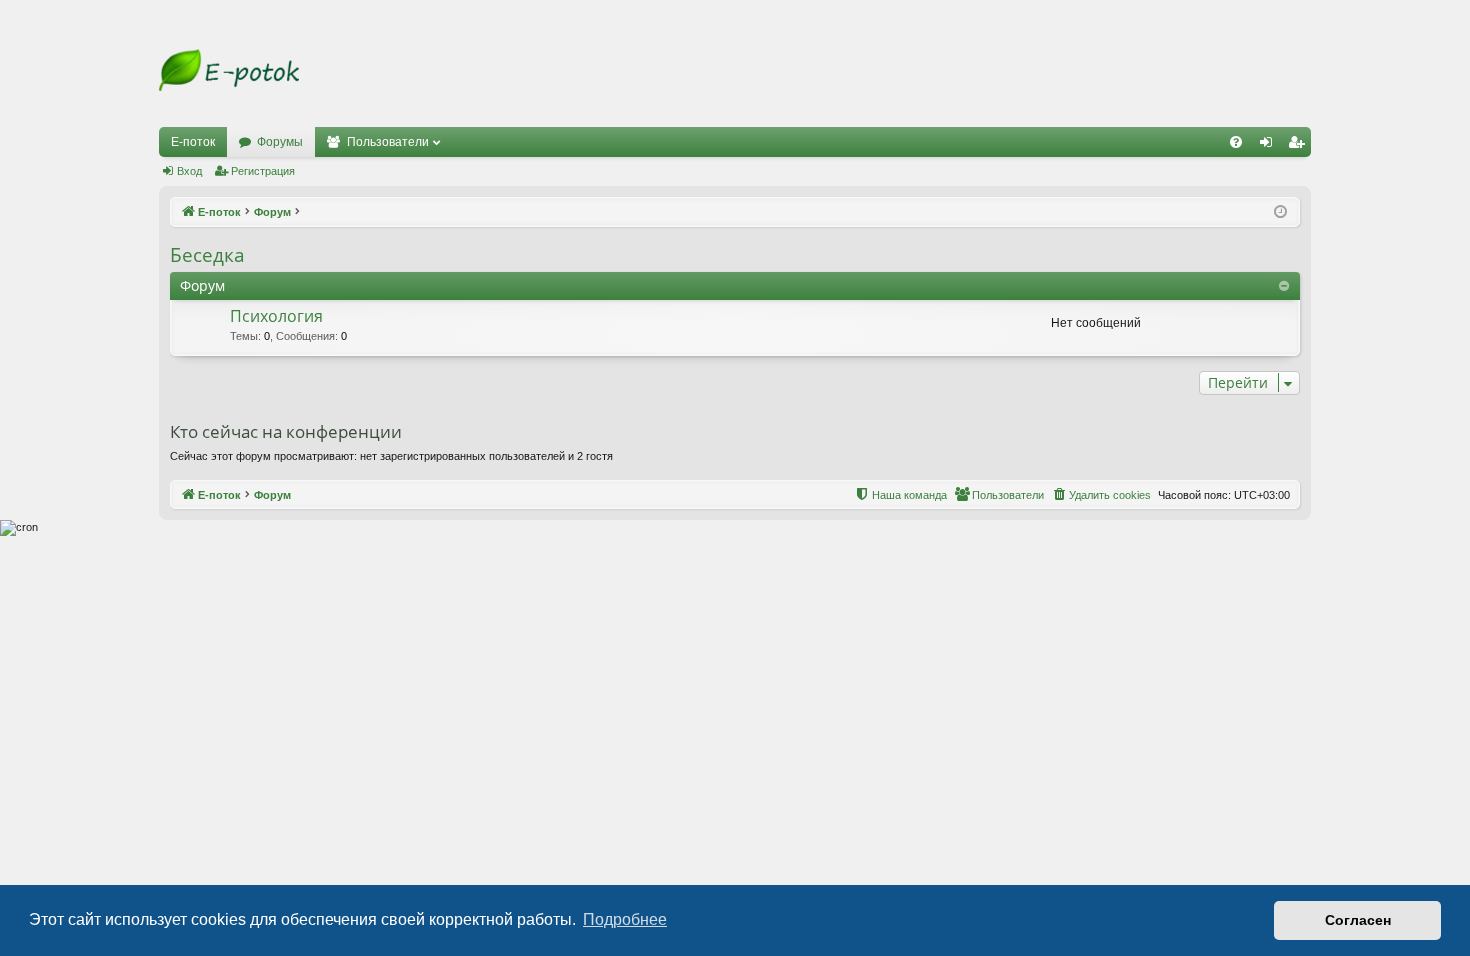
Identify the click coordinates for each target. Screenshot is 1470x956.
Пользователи (388, 142)
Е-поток (193, 142)
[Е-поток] (229, 70)
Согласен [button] (1358, 920)
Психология (276, 316)
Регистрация (263, 171)
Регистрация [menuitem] (1300, 146)
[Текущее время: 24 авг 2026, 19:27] (1280, 212)
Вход (189, 171)
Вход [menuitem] (1270, 146)
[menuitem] (1236, 142)
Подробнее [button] (625, 919)
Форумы (280, 142)
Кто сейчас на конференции (286, 431)
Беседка (207, 255)
